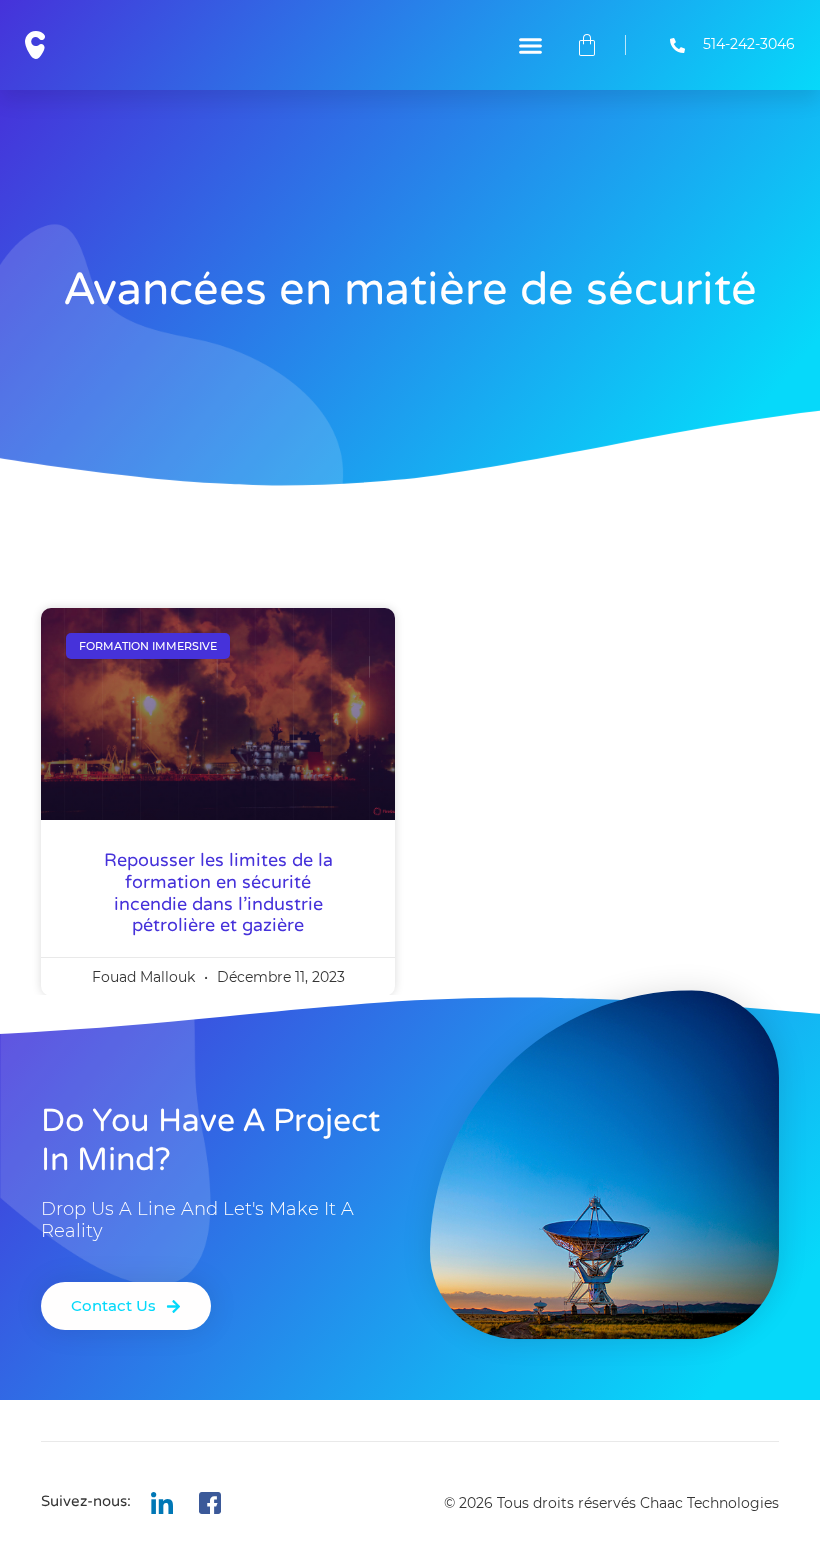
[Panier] (587, 45)
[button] (531, 45)
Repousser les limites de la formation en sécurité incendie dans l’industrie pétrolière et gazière (218, 892)
